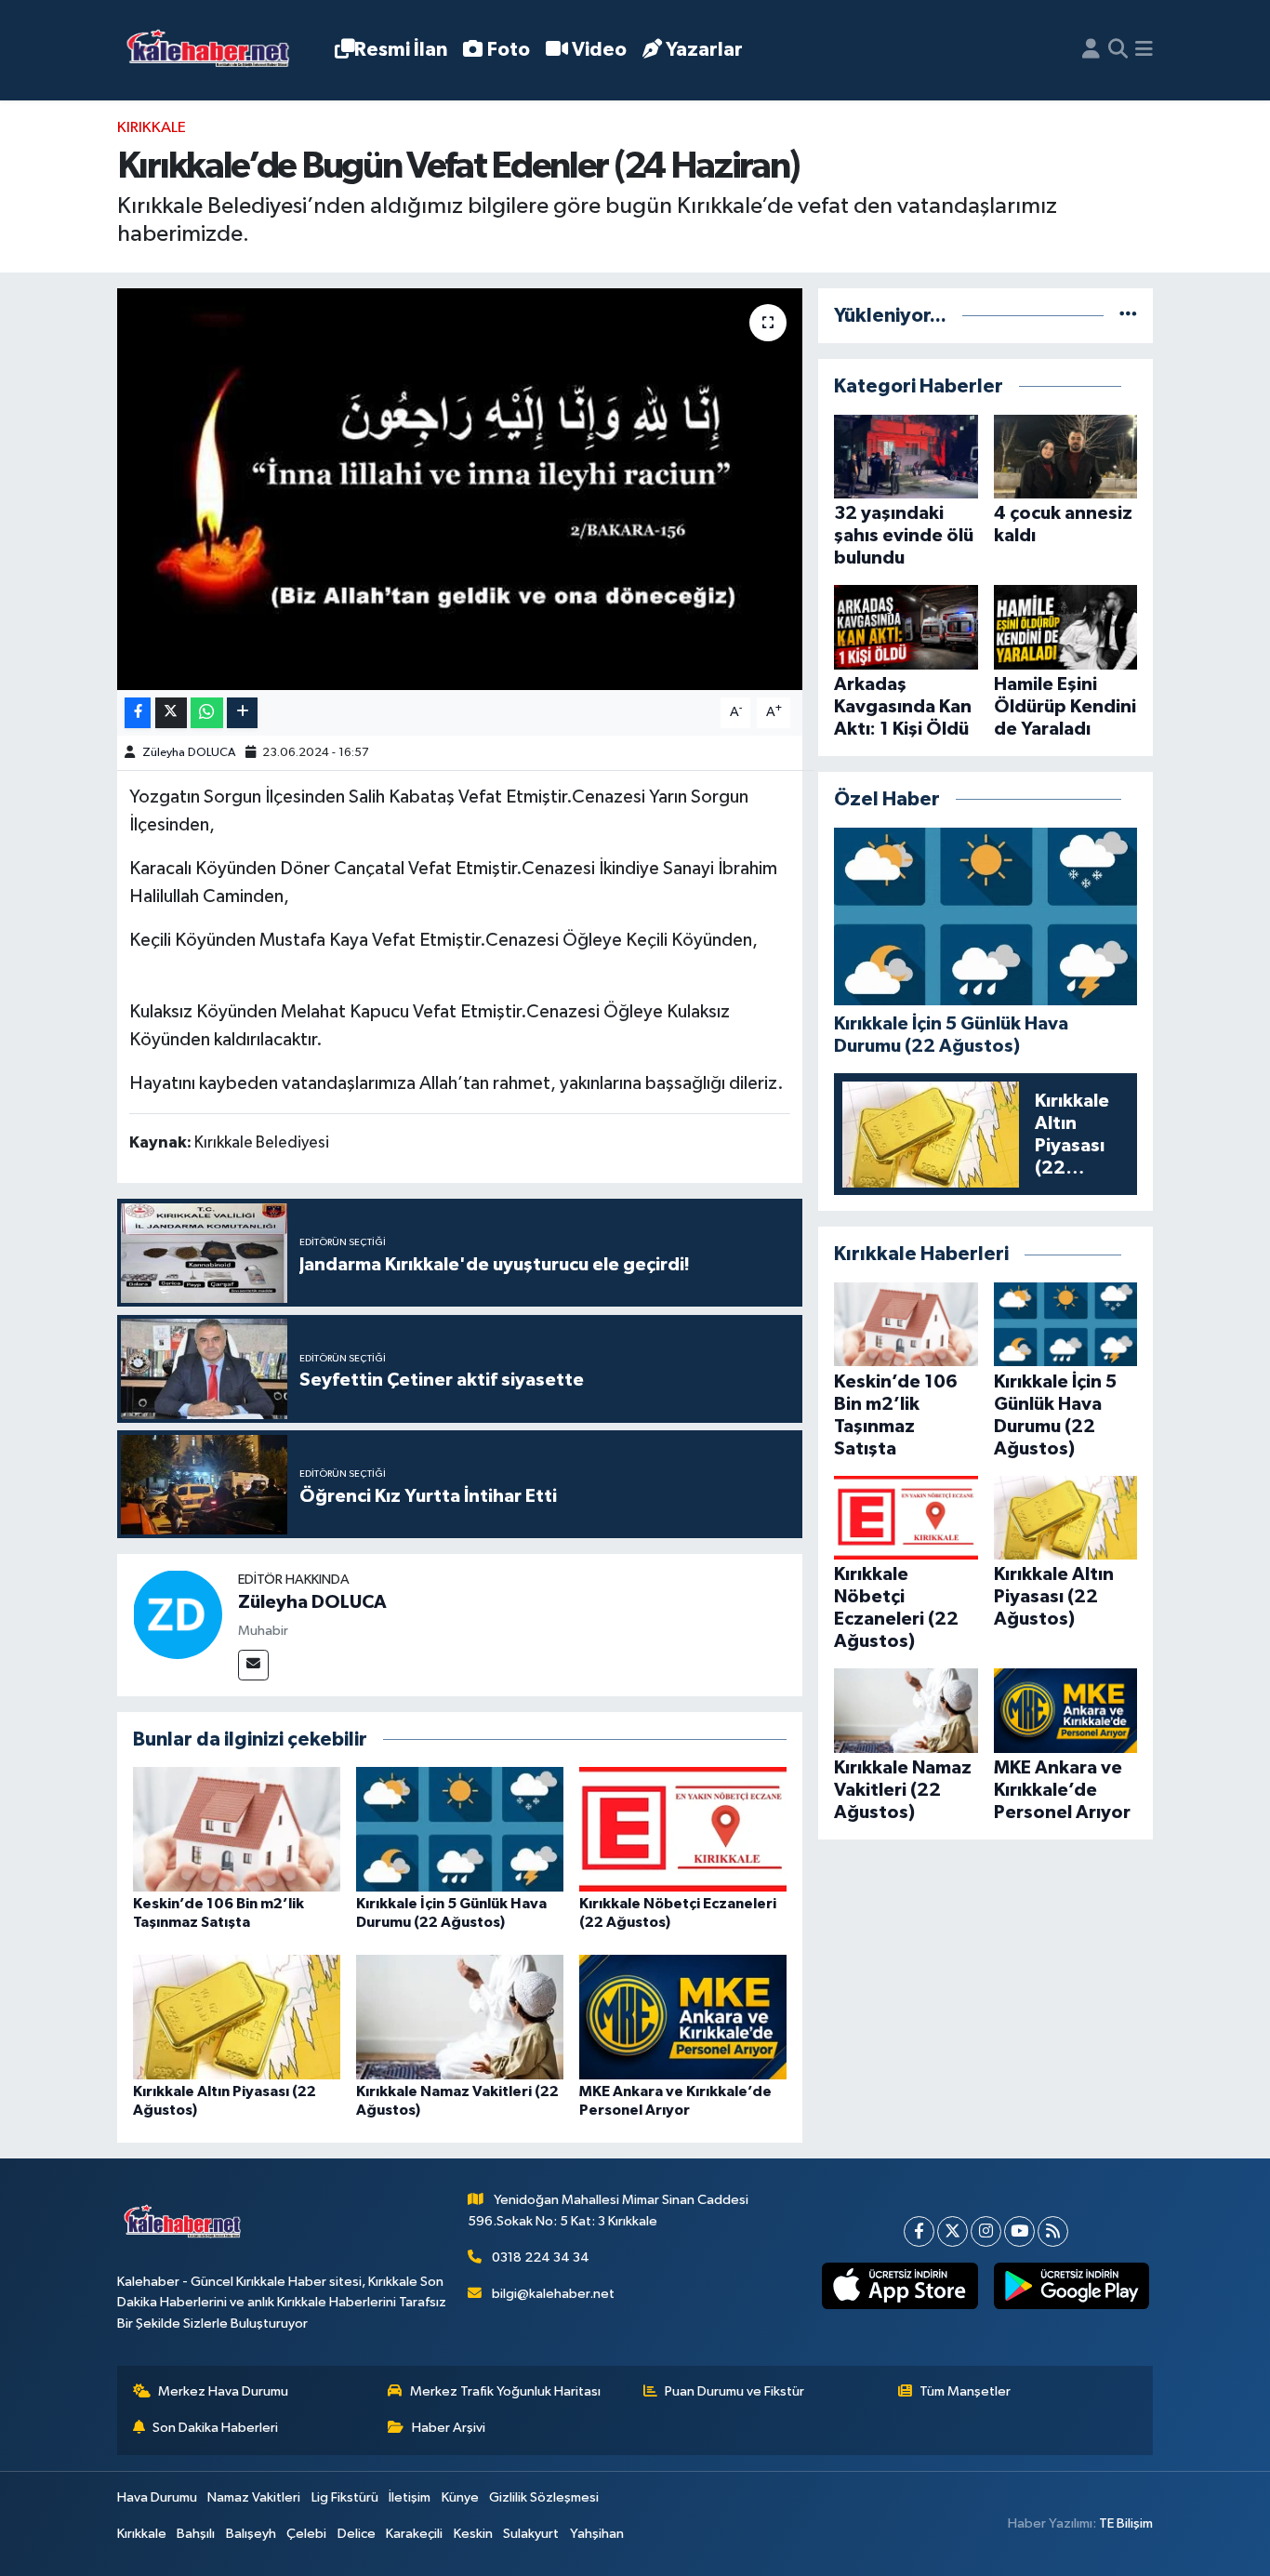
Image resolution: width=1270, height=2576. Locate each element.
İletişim (410, 2497)
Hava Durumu (157, 2497)
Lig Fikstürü (345, 2497)
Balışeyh (251, 2534)
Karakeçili (414, 2534)
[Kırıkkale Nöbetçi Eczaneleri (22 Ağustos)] (683, 1829)
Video (599, 50)
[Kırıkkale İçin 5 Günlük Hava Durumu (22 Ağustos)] (460, 1829)
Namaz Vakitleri (254, 2497)
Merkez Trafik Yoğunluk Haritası (505, 2391)
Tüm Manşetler (965, 2391)
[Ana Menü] (1144, 50)
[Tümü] (1128, 316)
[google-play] (1071, 2286)
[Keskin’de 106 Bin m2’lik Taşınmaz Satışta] (237, 1829)
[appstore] (900, 2286)
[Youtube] (1019, 2231)
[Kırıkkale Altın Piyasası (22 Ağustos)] (237, 2017)
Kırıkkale (152, 128)
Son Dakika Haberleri (215, 2428)
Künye (460, 2497)
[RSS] (1053, 2231)
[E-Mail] (253, 1665)
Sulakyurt (531, 2534)
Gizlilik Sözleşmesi (544, 2497)
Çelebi (306, 2534)
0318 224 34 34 (541, 2257)
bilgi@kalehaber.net (553, 2294)
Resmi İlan (401, 50)
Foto (509, 50)
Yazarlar (704, 50)
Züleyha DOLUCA (189, 753)
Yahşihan (597, 2534)
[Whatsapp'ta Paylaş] (207, 713)
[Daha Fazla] (242, 713)
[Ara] (1118, 50)
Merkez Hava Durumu (223, 2391)
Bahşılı (196, 2534)
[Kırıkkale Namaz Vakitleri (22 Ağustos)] (460, 2017)
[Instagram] (986, 2231)
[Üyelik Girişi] (1091, 50)
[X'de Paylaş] (171, 713)
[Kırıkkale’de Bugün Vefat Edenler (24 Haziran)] (460, 489)
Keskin (473, 2534)
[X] (952, 2231)
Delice (357, 2534)
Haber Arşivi (449, 2428)
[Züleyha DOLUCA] (178, 1614)
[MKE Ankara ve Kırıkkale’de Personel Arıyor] (683, 2017)
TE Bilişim (1126, 2523)
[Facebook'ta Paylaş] (138, 713)
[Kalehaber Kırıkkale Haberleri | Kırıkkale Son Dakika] (214, 51)
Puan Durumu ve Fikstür (734, 2391)
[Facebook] (919, 2231)
